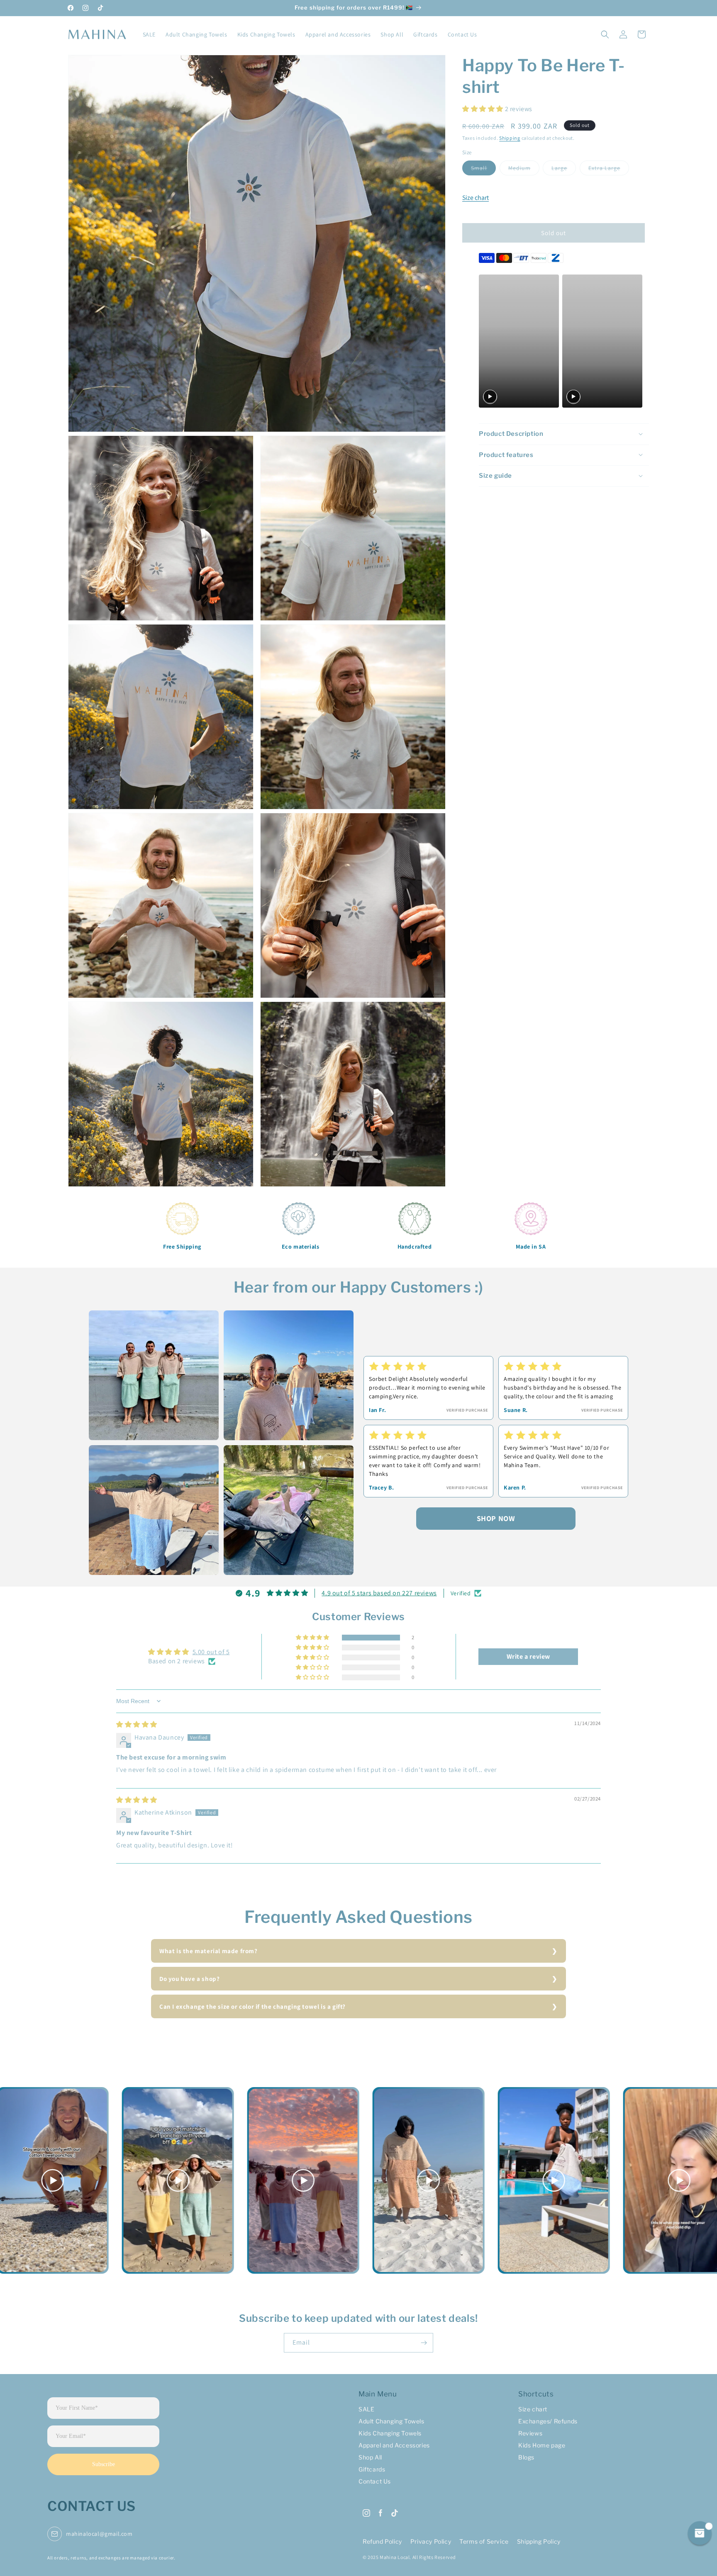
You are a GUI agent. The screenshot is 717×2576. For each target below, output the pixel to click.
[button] (605, 34)
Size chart (476, 197)
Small (483, 169)
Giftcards (372, 2469)
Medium (524, 169)
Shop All (370, 2457)
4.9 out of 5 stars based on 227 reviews (379, 1593)
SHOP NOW (496, 1518)
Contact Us (375, 2481)
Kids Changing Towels (390, 2433)
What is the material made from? (209, 1951)
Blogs (526, 2457)
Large (564, 169)
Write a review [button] (528, 1656)
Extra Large (609, 169)
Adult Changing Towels (391, 2421)
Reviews (530, 2433)
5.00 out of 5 (211, 1652)
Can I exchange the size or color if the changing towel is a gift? (252, 2006)
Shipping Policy (539, 2541)
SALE (366, 2409)
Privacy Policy (431, 2541)
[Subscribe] (424, 2343)
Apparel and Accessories (394, 2445)
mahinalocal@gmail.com (99, 2534)
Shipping (510, 137)
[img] (137, 1724)
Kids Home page (542, 2445)
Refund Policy (382, 2541)
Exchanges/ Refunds (548, 2421)
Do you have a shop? (189, 1979)
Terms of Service (484, 2541)
